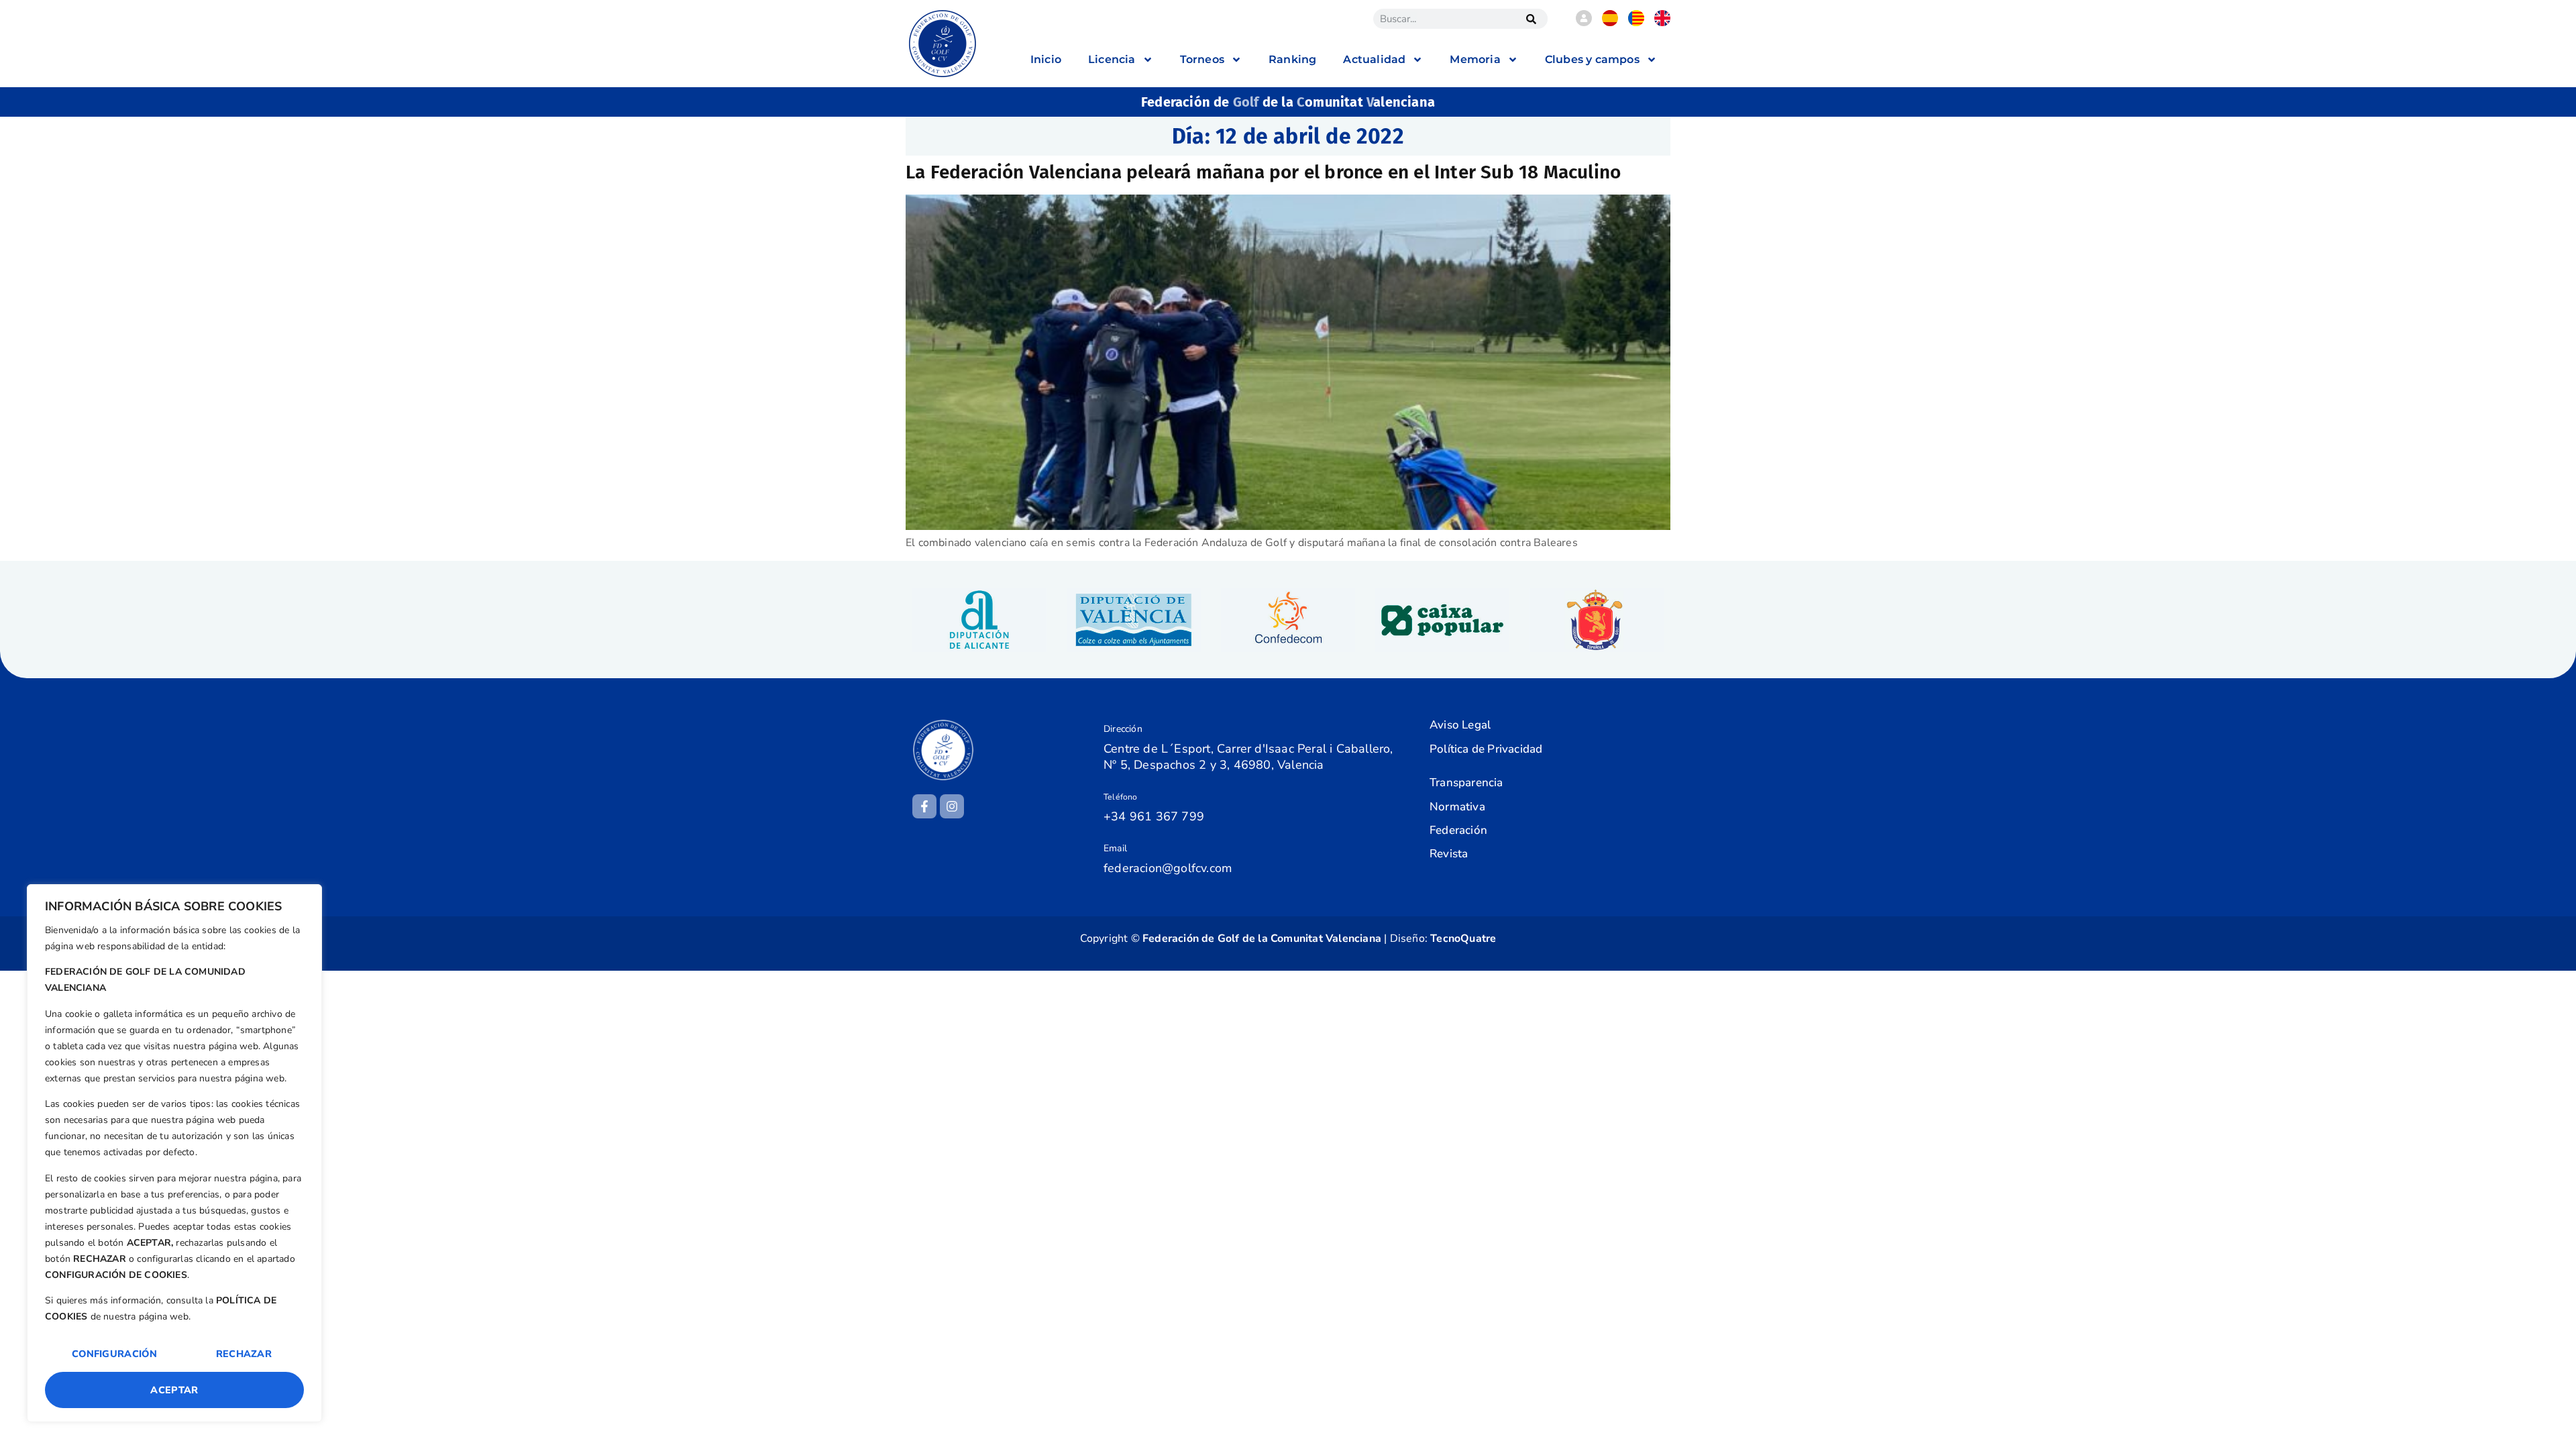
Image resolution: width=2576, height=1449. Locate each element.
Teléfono (1121, 797)
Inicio (1046, 59)
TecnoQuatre (1463, 938)
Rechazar (244, 1354)
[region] (174, 1153)
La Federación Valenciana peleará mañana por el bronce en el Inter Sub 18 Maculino (1263, 172)
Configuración (114, 1354)
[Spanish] (1610, 23)
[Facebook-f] (924, 806)
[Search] (1531, 19)
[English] (1662, 23)
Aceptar (174, 1390)
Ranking (1292, 59)
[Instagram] (952, 806)
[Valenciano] (1636, 23)
